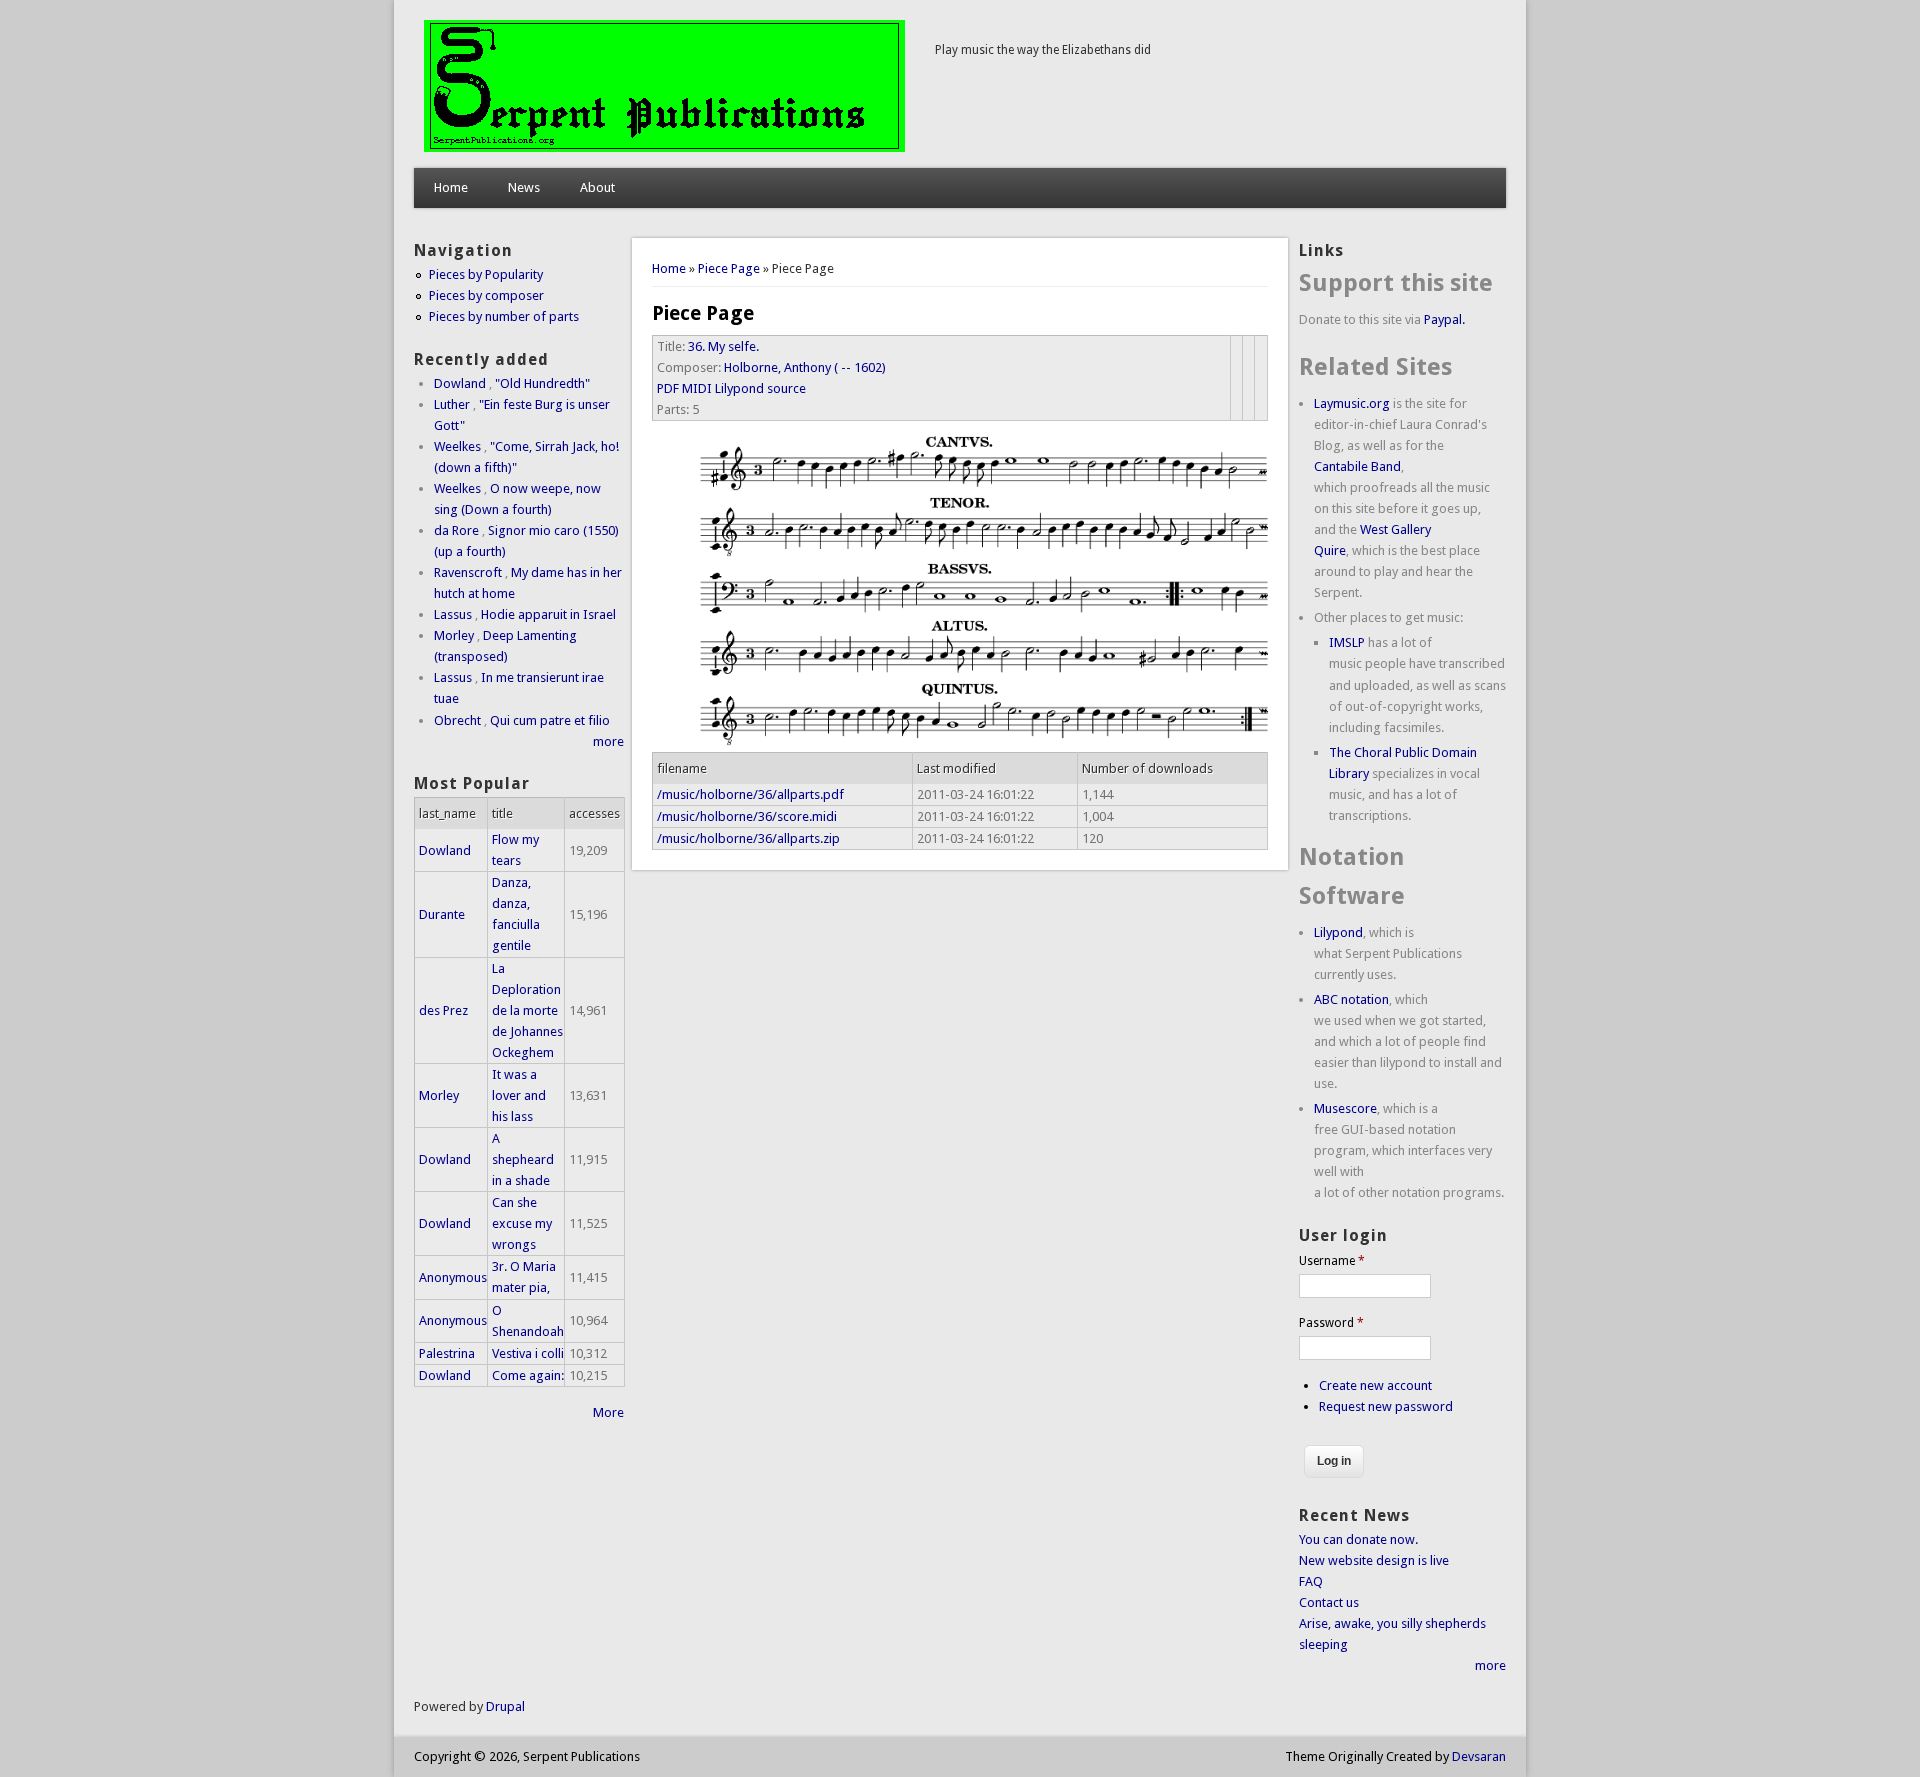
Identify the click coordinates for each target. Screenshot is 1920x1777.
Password (1331, 1323)
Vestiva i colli (528, 1353)
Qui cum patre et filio (550, 720)
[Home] (664, 147)
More (608, 1412)
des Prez (443, 1010)
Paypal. (1444, 319)
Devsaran (1479, 1756)
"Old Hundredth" (542, 383)
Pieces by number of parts (504, 316)
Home (451, 187)
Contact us (1329, 1602)
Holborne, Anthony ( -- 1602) (805, 367)
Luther (452, 404)
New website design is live (1374, 1560)
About (597, 187)
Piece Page (729, 268)
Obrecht (457, 720)
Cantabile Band (1357, 466)
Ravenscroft (468, 572)
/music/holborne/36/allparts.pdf (750, 794)
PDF (668, 388)
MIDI (697, 388)
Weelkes (457, 446)
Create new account (1375, 1385)
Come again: (528, 1375)
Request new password (1386, 1406)
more (608, 741)
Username (1332, 1261)
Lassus (453, 614)
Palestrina (447, 1353)
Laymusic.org (1352, 403)
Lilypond (1338, 932)
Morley (454, 635)
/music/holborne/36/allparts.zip (748, 838)
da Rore (456, 530)
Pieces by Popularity (486, 274)
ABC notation (1351, 999)
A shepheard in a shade (523, 1159)
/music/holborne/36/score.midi (747, 816)
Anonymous (453, 1277)
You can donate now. (1358, 1539)
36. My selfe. (723, 346)
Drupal (505, 1706)
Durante (442, 914)
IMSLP (1347, 642)
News (524, 187)
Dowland (460, 383)
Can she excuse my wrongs (522, 1223)
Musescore (1345, 1108)
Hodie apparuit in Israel (548, 614)
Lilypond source (760, 388)
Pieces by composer (486, 295)
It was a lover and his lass (519, 1095)
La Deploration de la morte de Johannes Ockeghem (527, 1010)
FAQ (1311, 1581)
